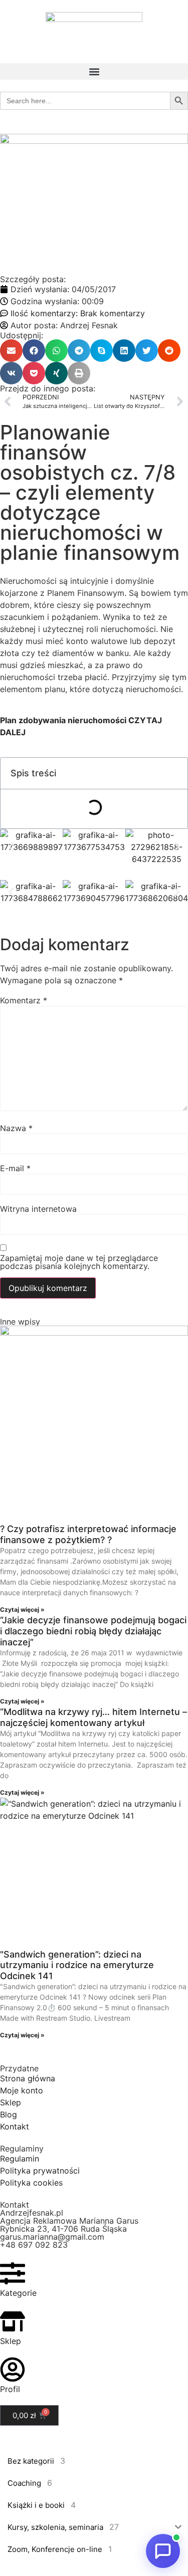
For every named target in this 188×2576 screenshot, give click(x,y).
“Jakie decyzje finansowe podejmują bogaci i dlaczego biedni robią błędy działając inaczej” (93, 1631)
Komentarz (24, 1000)
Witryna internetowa (38, 1209)
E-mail (15, 1168)
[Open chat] (163, 2551)
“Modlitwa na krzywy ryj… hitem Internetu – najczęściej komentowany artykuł (93, 1717)
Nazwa (16, 1128)
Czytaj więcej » (22, 1609)
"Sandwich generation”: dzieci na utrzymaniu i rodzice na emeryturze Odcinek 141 (77, 1965)
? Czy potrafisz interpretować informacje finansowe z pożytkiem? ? (88, 1534)
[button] (94, 71)
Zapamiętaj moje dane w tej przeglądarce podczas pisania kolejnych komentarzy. (79, 1262)
